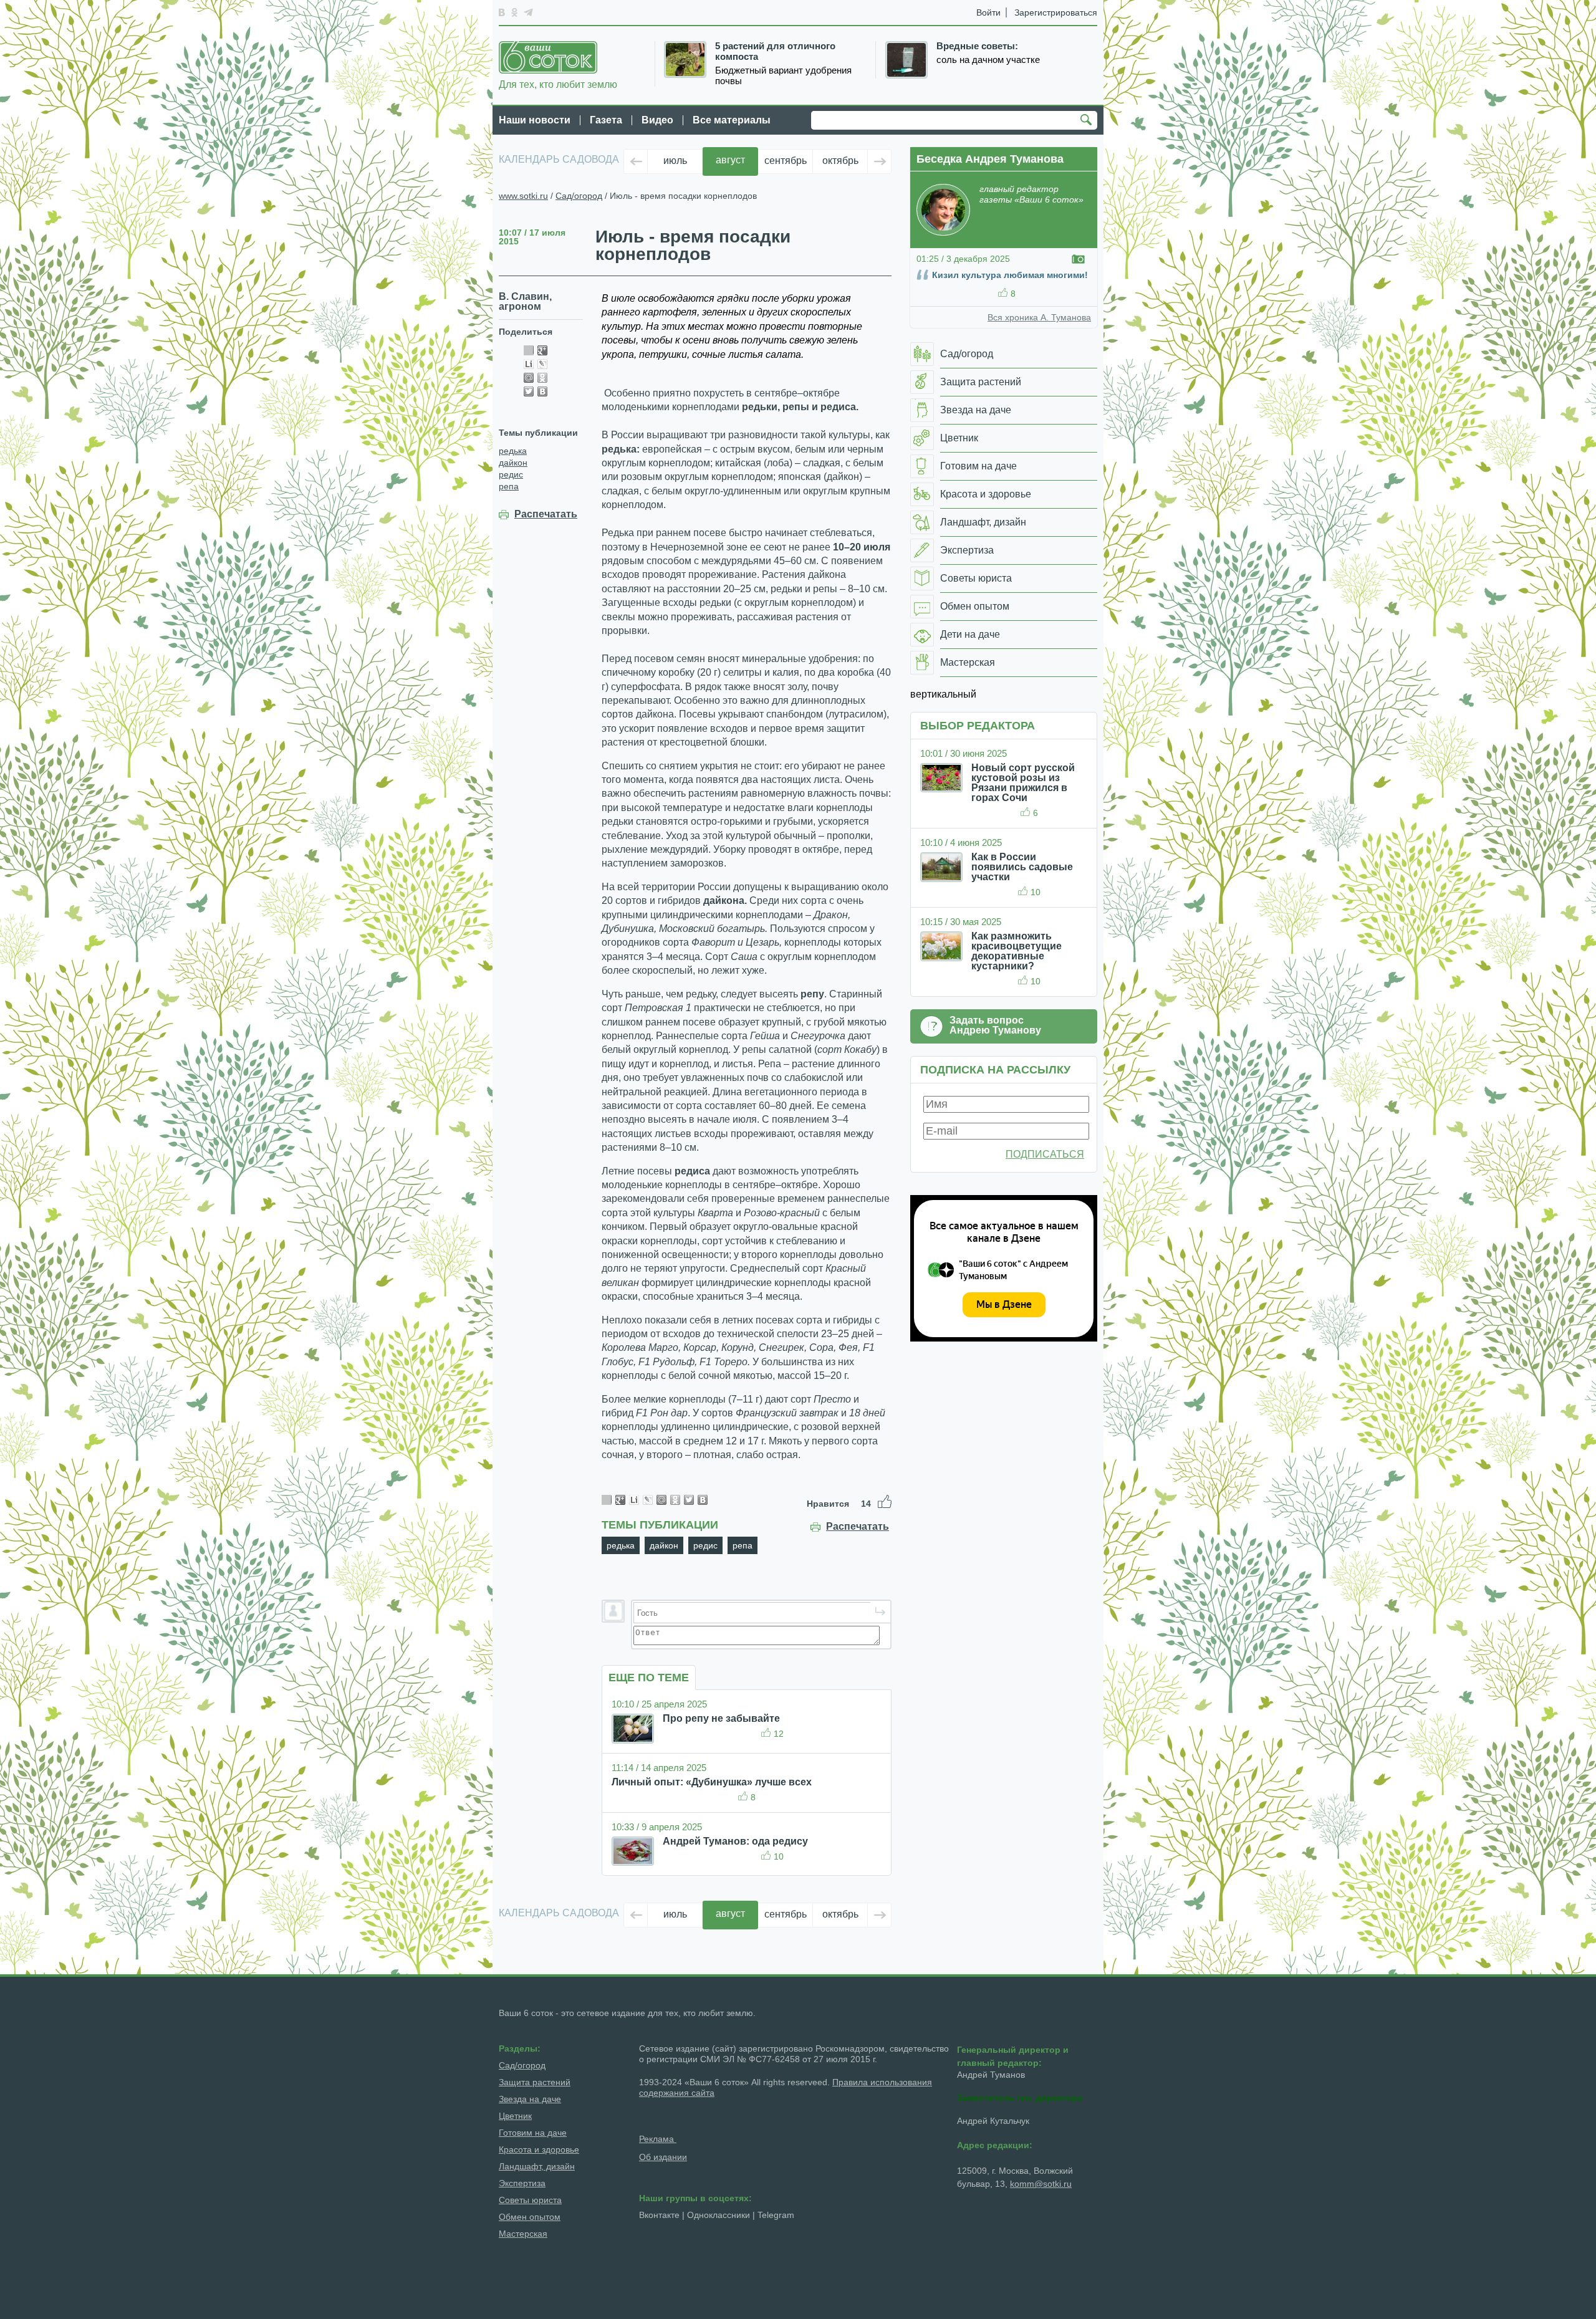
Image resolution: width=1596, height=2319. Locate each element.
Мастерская (523, 2234)
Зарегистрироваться (1056, 12)
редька (513, 451)
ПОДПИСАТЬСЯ (1045, 1154)
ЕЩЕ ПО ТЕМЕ (649, 1678)
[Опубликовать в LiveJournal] (542, 364)
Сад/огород (579, 196)
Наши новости (535, 120)
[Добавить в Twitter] (529, 391)
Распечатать (546, 514)
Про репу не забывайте (721, 1718)
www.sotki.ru (523, 196)
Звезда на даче (530, 2099)
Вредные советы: (977, 46)
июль (675, 161)
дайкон (513, 463)
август (730, 160)
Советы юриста (530, 2200)
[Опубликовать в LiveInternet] (529, 364)
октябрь (840, 161)
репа (509, 486)
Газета (606, 120)
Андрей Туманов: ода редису (735, 1841)
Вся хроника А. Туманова (1039, 317)
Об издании (663, 2157)
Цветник (515, 2116)
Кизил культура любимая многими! (1010, 275)
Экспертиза (522, 2183)
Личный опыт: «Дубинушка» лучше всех (712, 1782)
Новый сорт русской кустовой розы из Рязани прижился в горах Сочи (1023, 783)
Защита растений (535, 2082)
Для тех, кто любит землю (558, 84)
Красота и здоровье (539, 2149)
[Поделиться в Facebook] (529, 350)
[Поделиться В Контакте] (542, 391)
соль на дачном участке (988, 60)
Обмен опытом (530, 2217)
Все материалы (732, 120)
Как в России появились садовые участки (1022, 867)
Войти (988, 12)
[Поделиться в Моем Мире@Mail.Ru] (529, 378)
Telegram (776, 2215)
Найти (1088, 121)
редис (511, 474)
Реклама (658, 2139)
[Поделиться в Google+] (542, 350)
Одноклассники (719, 2215)
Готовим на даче (533, 2133)
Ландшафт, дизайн (537, 2166)
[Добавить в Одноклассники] (542, 378)
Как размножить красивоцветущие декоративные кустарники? (1017, 951)
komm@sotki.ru (1041, 2184)
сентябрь (786, 161)
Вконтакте (659, 2215)
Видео (657, 120)
